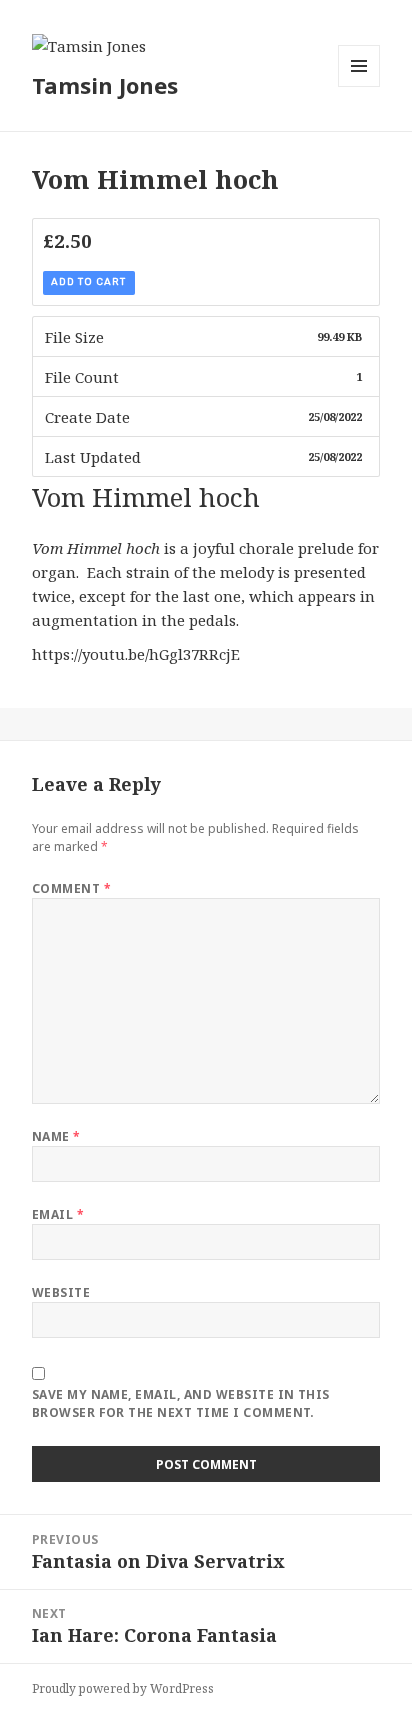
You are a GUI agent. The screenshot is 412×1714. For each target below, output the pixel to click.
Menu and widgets (359, 86)
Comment (71, 888)
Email (58, 1214)
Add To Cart (88, 282)
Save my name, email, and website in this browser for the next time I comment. (181, 1403)
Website (61, 1292)
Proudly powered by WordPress (123, 1688)
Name (56, 1136)
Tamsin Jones (105, 85)
